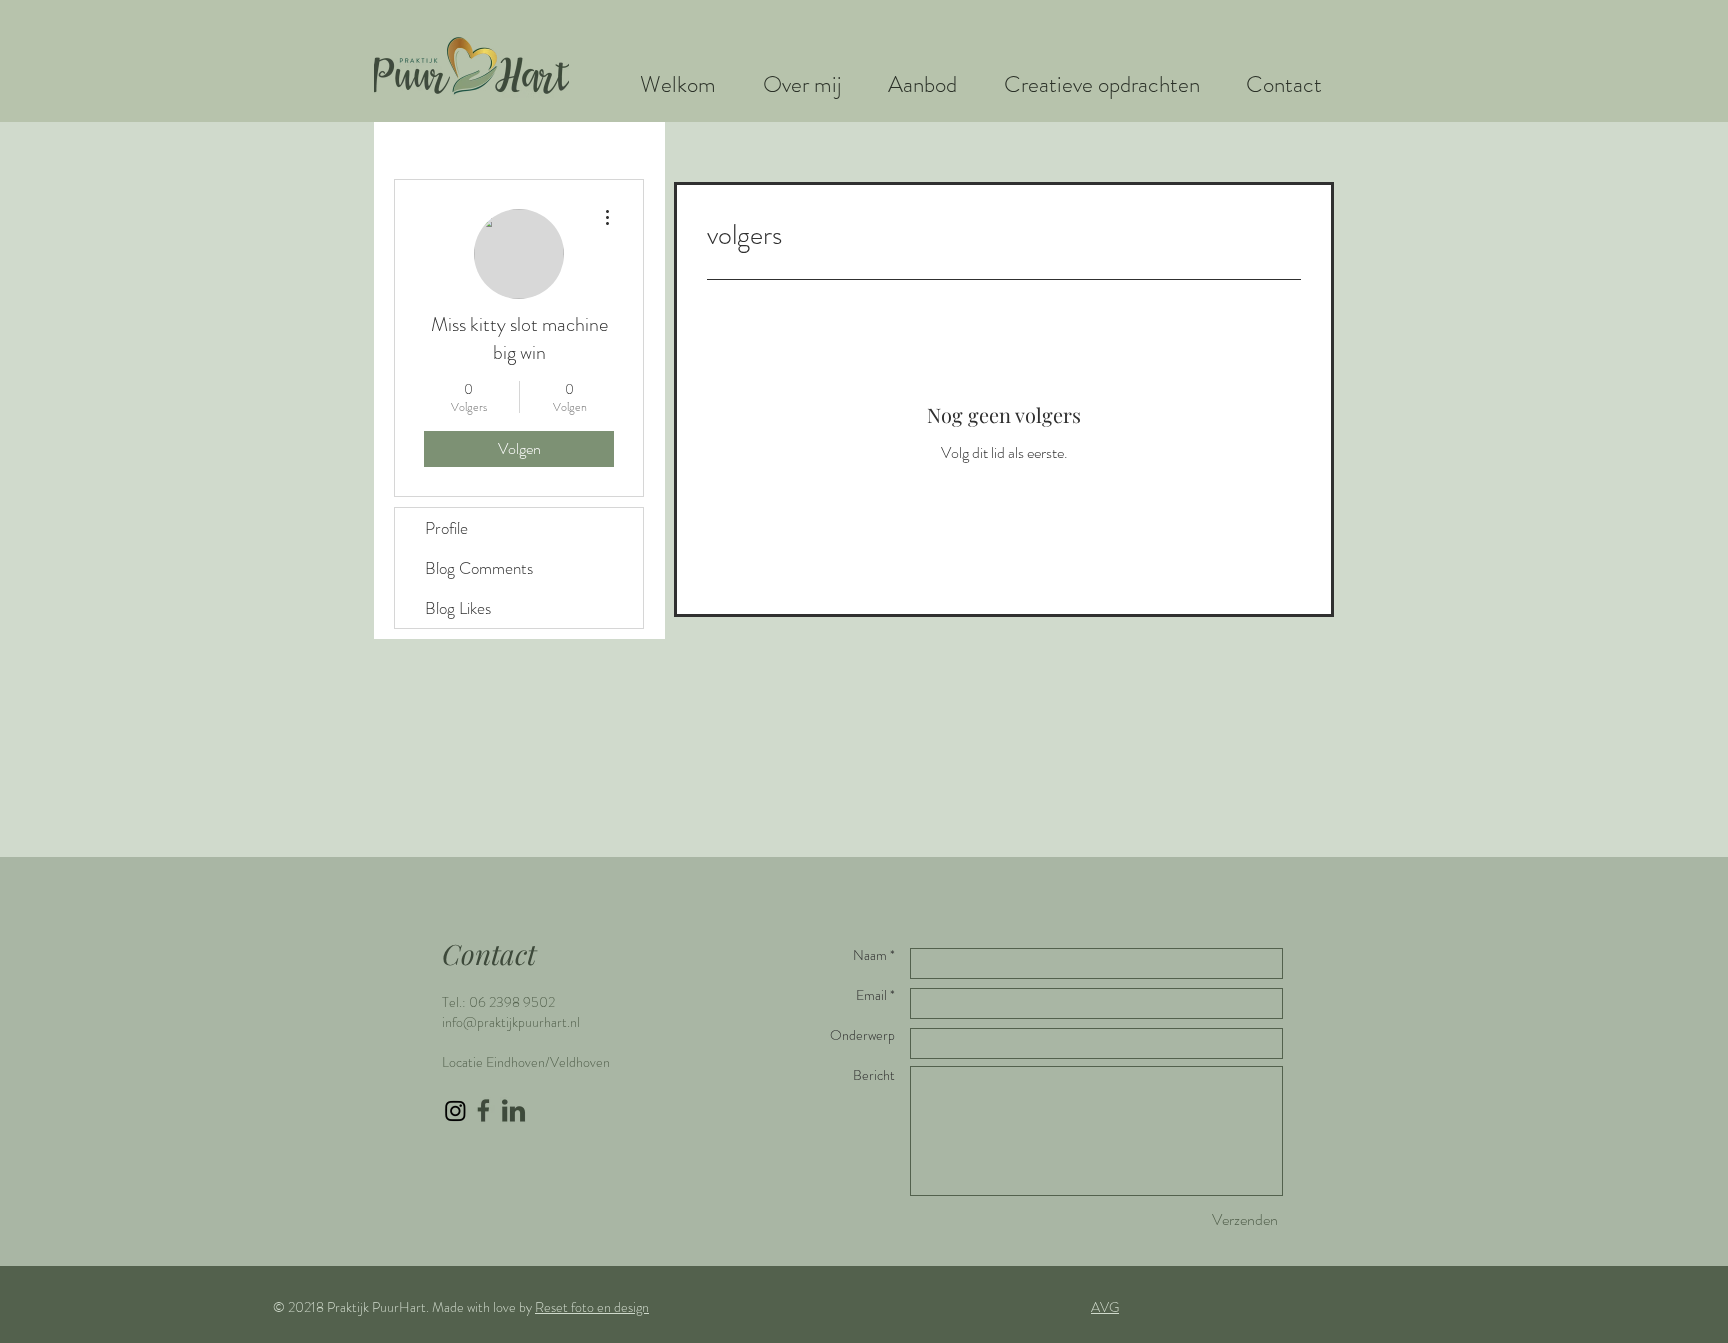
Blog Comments (479, 568)
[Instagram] (455, 1110)
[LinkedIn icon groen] (513, 1110)
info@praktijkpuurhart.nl (511, 1022)
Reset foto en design (592, 1307)
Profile (446, 528)
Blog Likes (458, 608)
